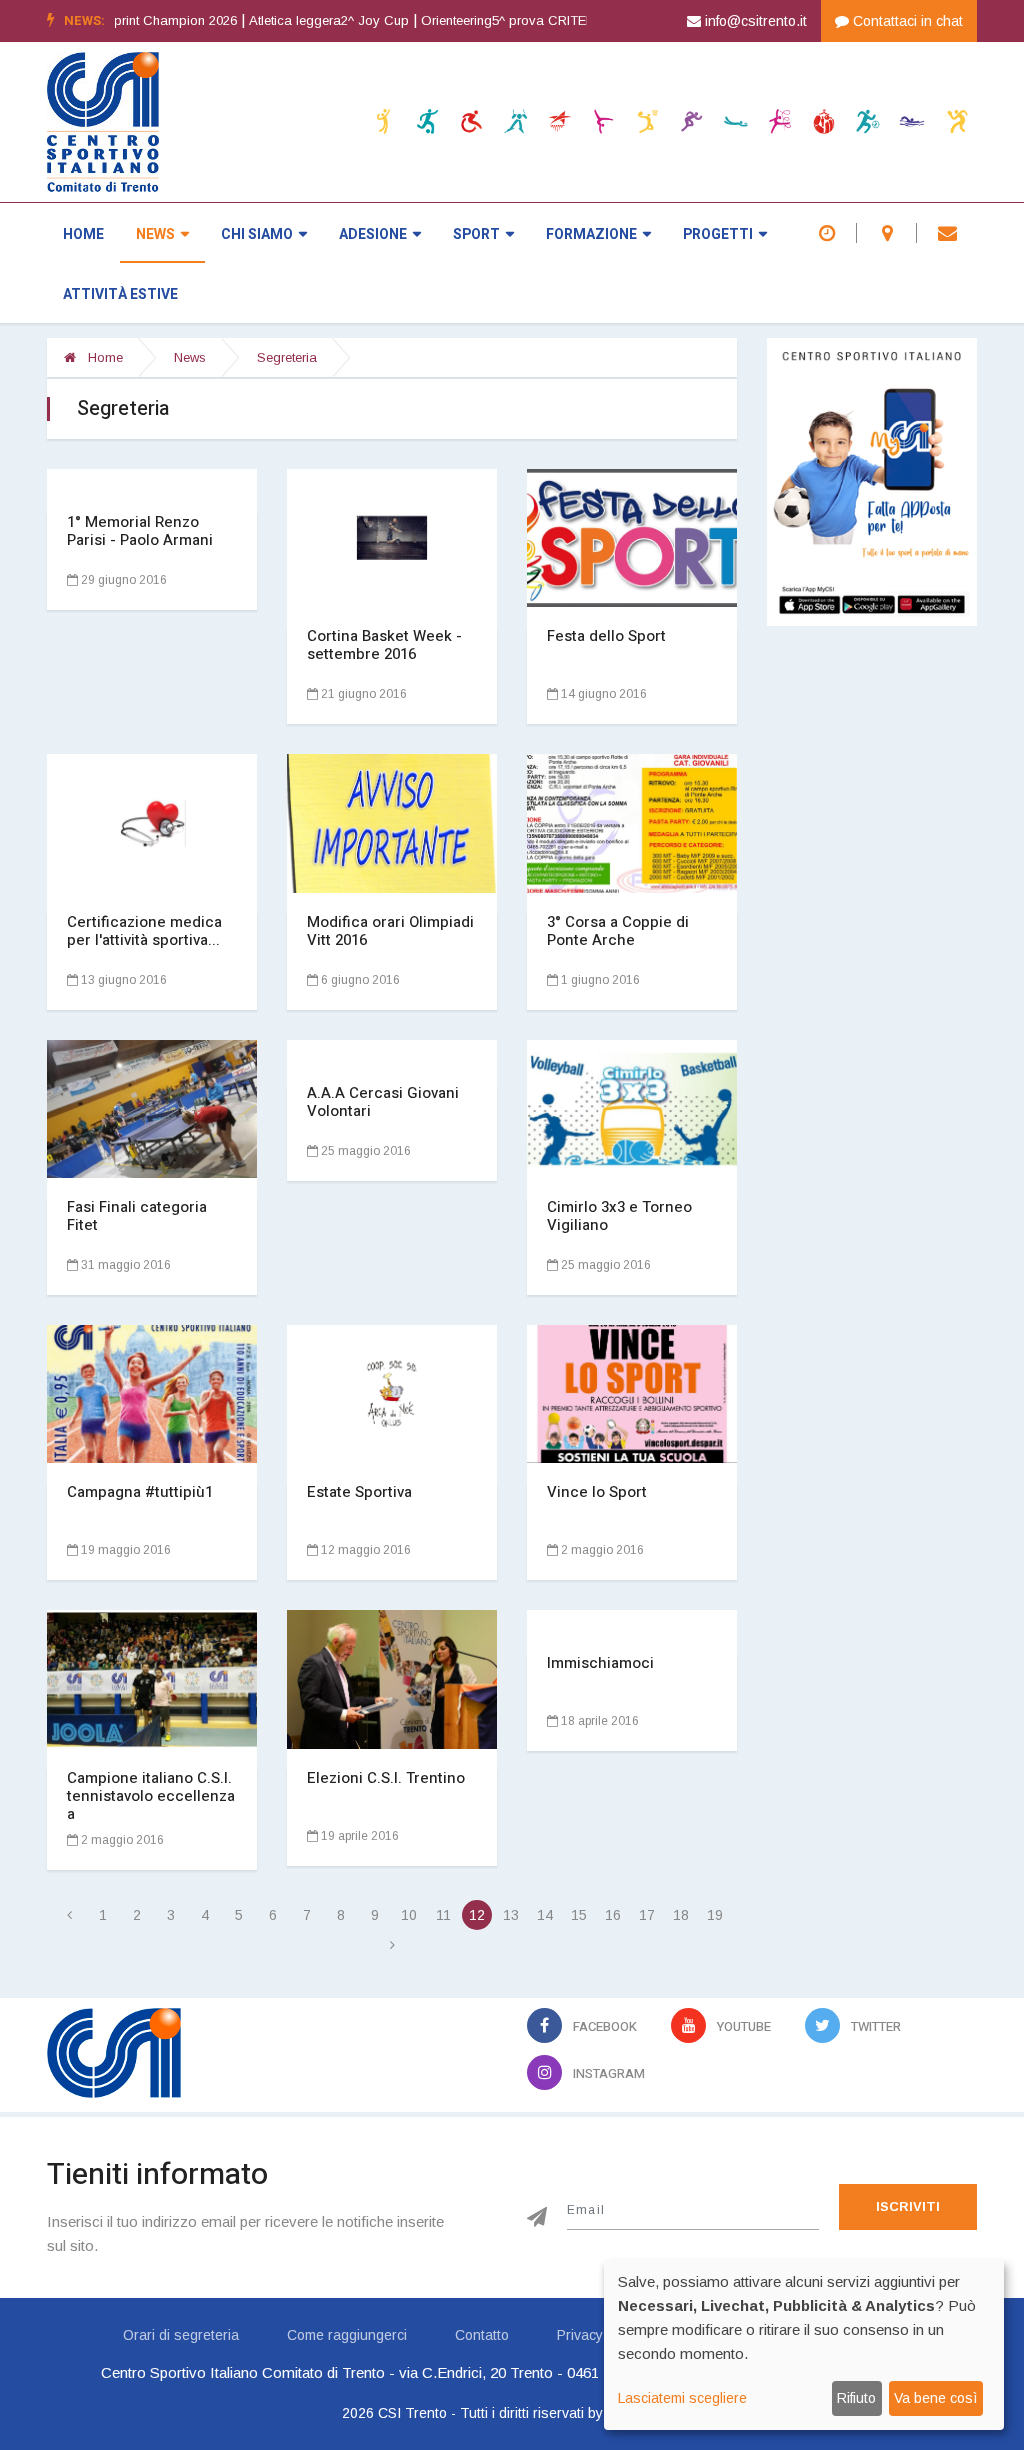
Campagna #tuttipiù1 (140, 1492)
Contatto (482, 2335)
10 (409, 1915)
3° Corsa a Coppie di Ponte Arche (618, 931)
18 (681, 1915)
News (155, 234)
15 (579, 1915)
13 (511, 1915)
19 (715, 1915)
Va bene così (935, 2398)
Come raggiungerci (347, 2335)
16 (613, 1915)
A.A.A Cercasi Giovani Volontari (383, 1102)
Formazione (591, 234)
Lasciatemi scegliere (682, 2398)
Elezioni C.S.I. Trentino (386, 1778)
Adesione (373, 234)
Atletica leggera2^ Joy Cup (264, 20)
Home (83, 234)
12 (477, 1915)
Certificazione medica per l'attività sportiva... (144, 931)
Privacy (580, 2335)
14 (545, 1915)
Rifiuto (856, 2398)
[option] (270, 21)
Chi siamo (257, 234)
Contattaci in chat (906, 21)
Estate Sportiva (359, 1492)
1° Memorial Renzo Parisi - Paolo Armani (140, 531)
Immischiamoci (600, 1663)
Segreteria (287, 357)
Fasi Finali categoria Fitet (137, 1216)
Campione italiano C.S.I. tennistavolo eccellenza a (151, 1796)
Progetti (718, 234)
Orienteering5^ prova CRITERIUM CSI (467, 20)
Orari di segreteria (181, 2335)
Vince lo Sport (597, 1492)
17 (647, 1915)
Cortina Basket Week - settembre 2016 (384, 645)
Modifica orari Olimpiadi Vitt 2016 (390, 931)
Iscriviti (908, 2206)
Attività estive (120, 294)
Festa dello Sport (606, 636)
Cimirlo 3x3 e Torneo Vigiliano (619, 1216)
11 (443, 1915)
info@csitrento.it (754, 21)
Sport (476, 234)
